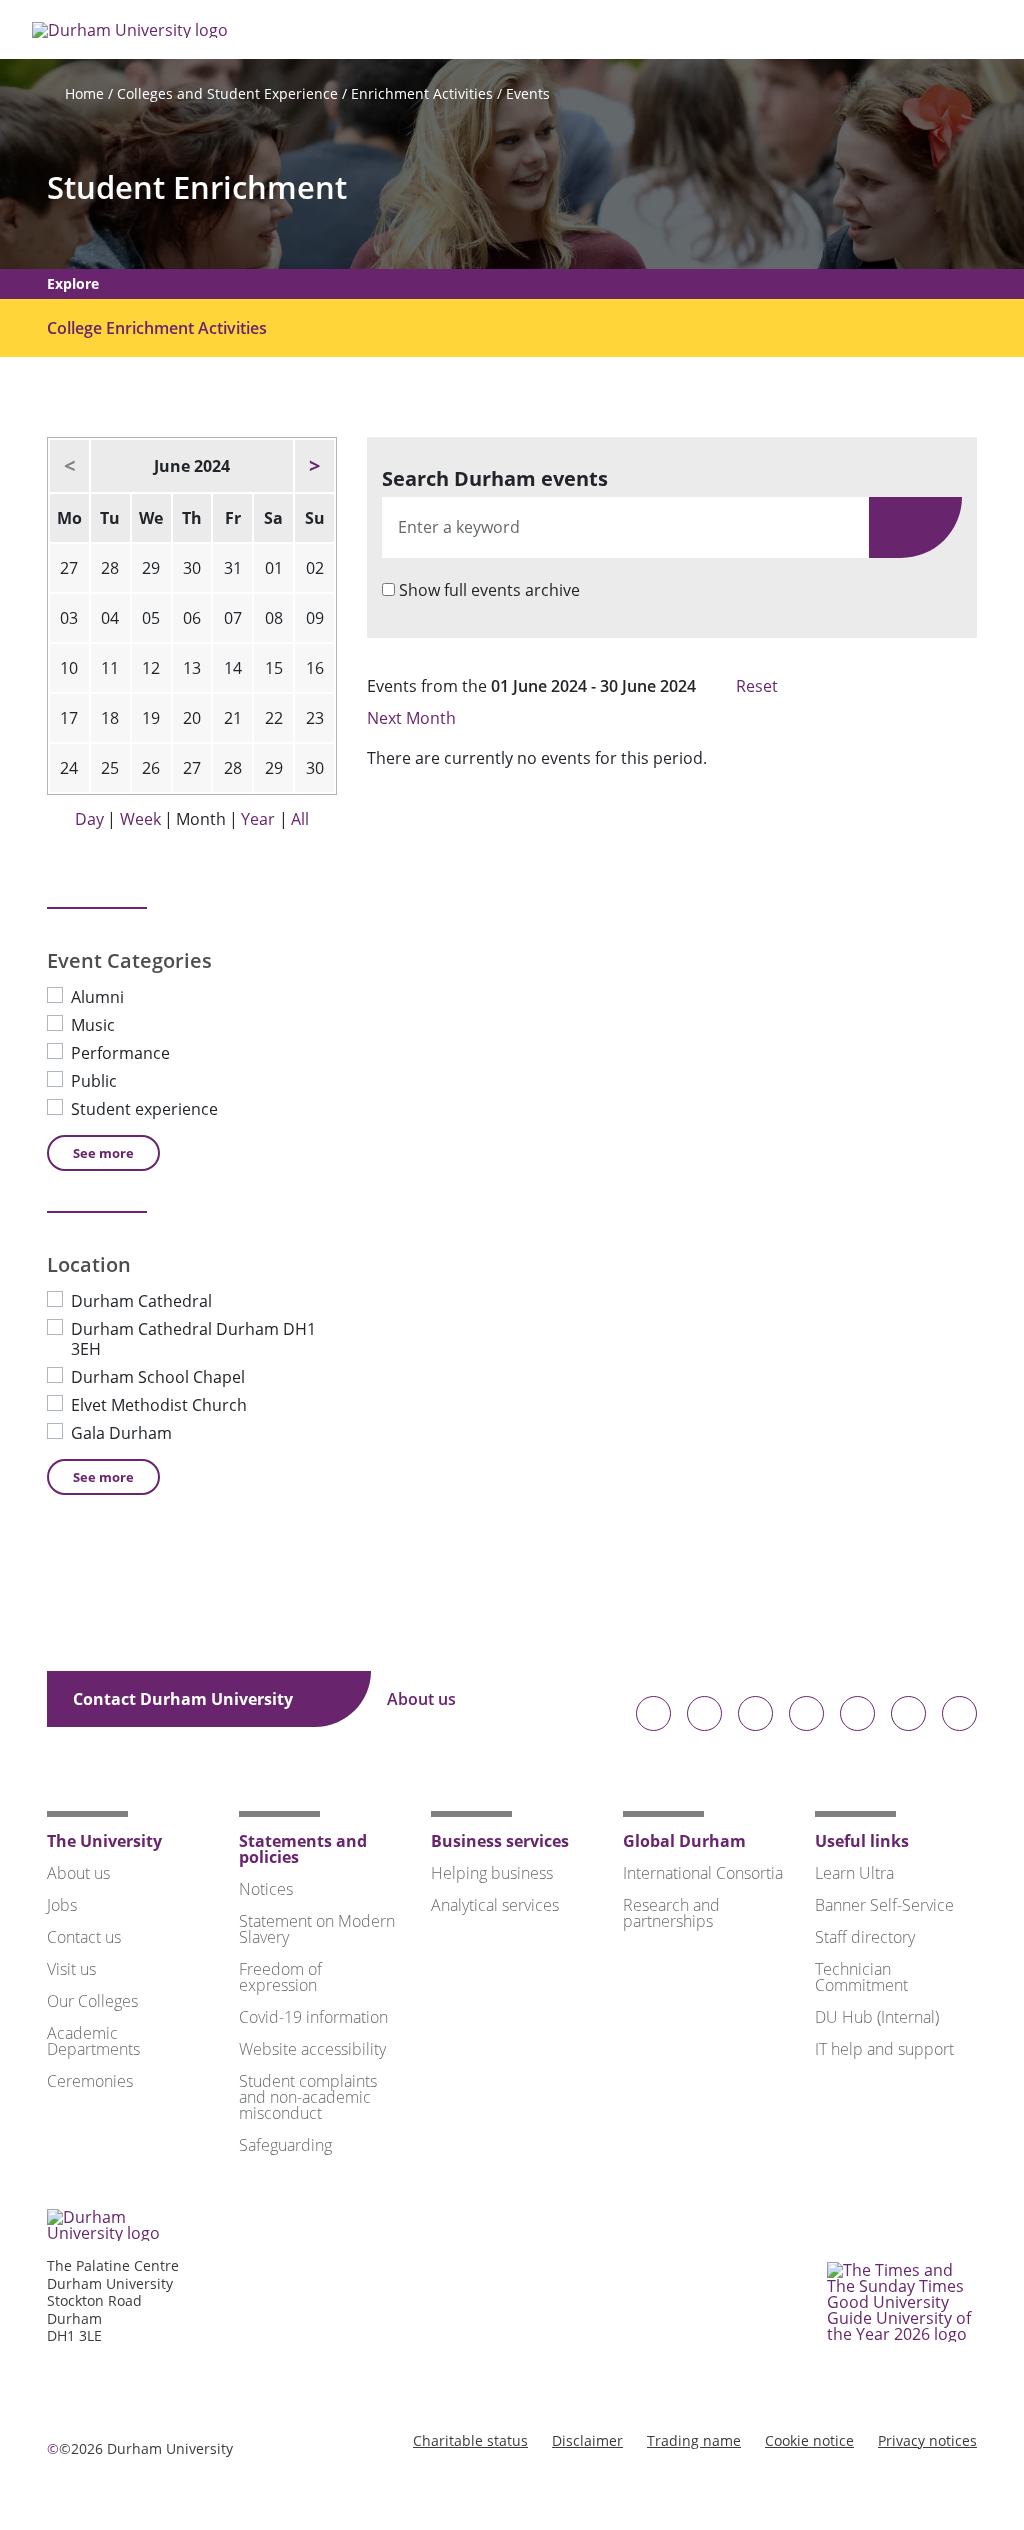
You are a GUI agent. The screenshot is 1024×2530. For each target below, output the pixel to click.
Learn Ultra (854, 1873)
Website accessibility (312, 2049)
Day (89, 819)
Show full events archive (489, 590)
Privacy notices (927, 2440)
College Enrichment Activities (157, 328)
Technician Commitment (861, 1977)
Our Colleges (92, 2001)
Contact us (84, 1937)
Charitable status (470, 2440)
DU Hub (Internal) (877, 2017)
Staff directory (865, 1937)
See (103, 1153)
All (300, 819)
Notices (266, 1889)
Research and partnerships (671, 1913)
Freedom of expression (280, 1977)
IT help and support (884, 2049)
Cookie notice (809, 2440)
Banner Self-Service (884, 1905)
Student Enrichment (197, 187)
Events (528, 93)
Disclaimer (587, 2440)
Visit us (71, 1969)
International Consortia (703, 1873)
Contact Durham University (185, 1699)
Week (140, 819)
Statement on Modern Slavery (317, 1929)
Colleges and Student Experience (227, 93)
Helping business (492, 1873)
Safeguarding (285, 2145)
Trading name (694, 2440)
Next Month (413, 718)
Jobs (62, 1905)
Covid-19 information (313, 2017)
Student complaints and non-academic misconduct (308, 2097)
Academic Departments (93, 2041)
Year (258, 819)
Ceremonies (90, 2081)
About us (423, 1699)
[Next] (314, 466)
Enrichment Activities (422, 93)
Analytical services (495, 1905)
